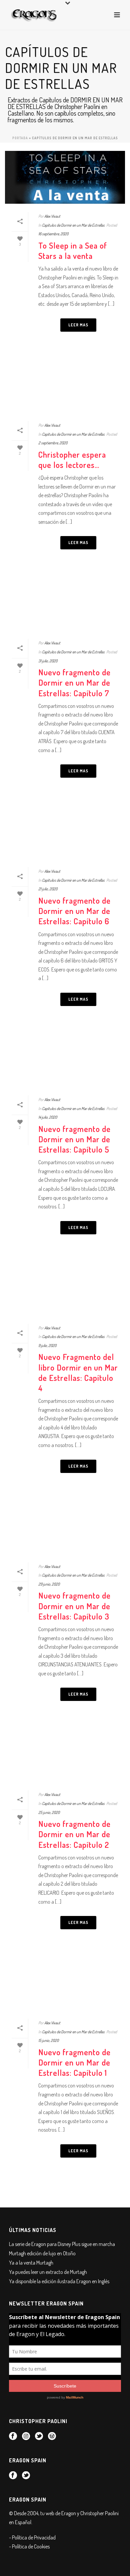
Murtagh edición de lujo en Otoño (42, 2253)
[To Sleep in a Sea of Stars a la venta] (65, 177)
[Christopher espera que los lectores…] (65, 386)
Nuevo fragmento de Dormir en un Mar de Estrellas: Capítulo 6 (74, 911)
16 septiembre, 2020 (53, 234)
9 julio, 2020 (47, 1345)
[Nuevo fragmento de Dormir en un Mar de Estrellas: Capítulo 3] (65, 1528)
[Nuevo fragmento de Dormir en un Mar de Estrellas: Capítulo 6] (65, 832)
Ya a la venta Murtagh (31, 2263)
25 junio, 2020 (49, 1812)
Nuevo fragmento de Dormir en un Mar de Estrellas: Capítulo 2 (74, 1834)
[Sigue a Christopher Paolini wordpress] (52, 2436)
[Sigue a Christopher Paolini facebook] (13, 2436)
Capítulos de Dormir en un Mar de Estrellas (73, 225)
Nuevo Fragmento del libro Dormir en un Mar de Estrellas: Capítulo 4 (78, 1372)
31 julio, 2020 (48, 661)
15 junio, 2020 (48, 2040)
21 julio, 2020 (48, 889)
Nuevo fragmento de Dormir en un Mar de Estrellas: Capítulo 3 (74, 1606)
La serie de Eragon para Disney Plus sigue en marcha (62, 2244)
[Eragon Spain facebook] (13, 2476)
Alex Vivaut (52, 216)
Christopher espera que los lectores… (72, 460)
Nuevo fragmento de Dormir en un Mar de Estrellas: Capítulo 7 (74, 682)
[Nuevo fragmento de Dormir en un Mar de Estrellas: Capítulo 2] (65, 1756)
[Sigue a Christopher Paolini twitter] (39, 2436)
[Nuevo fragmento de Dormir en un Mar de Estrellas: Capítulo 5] (65, 1061)
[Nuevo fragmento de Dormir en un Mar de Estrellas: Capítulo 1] (65, 1984)
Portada (20, 138)
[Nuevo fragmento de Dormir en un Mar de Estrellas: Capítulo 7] (65, 604)
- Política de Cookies (29, 2546)
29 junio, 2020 (49, 1584)
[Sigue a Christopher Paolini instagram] (26, 2436)
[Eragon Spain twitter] (26, 2476)
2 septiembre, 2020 (53, 443)
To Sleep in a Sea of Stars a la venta (73, 251)
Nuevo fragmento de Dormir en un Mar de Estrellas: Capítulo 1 (74, 2062)
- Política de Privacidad (32, 2537)
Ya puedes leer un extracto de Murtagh (48, 2272)
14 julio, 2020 (48, 1117)
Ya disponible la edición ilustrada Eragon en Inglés (59, 2281)
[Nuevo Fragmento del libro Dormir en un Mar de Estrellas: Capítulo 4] (65, 1289)
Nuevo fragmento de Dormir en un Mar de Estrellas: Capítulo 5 (74, 1139)
